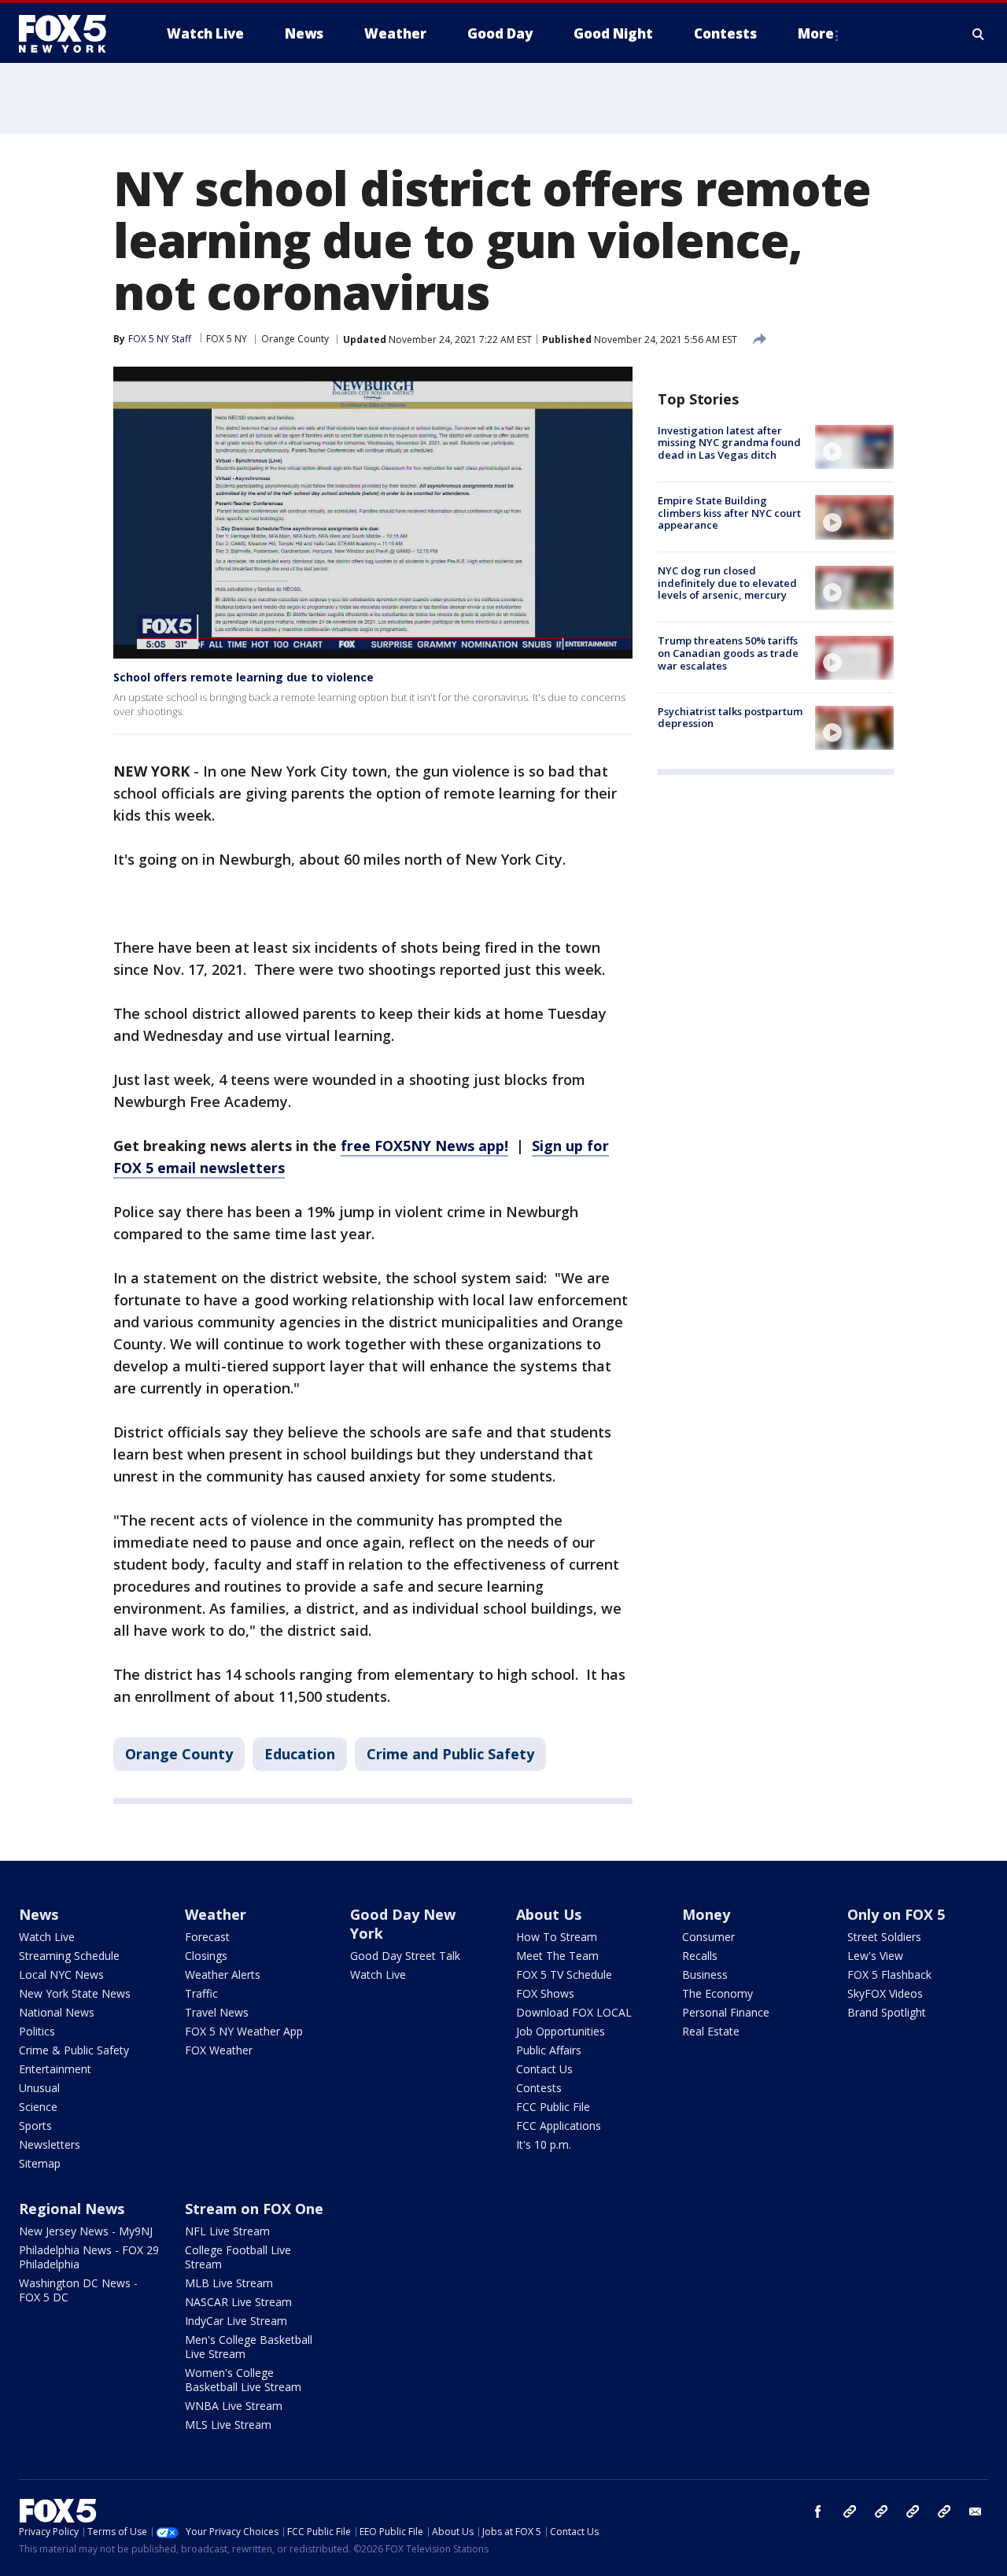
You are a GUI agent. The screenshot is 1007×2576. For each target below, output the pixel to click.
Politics (37, 2031)
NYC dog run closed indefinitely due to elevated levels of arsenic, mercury (727, 583)
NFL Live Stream (227, 2231)
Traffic (201, 1993)
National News (57, 2012)
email (976, 2511)
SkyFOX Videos (885, 1993)
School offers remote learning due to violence (243, 677)
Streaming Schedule (69, 1956)
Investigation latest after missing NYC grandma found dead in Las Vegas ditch (729, 443)
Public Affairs (549, 2050)
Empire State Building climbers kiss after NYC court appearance (729, 513)
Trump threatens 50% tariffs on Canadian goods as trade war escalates (728, 653)
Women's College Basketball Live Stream (243, 2380)
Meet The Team (557, 1956)
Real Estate (711, 2031)
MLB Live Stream (229, 2283)
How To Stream (557, 1937)
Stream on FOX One (254, 2209)
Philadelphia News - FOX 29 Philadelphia (89, 2257)
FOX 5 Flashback (889, 1974)
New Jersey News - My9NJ (86, 2231)
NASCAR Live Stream (238, 2302)
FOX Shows (545, 1993)
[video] (854, 447)
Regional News (72, 2209)
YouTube (913, 2511)
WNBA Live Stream (234, 2406)
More (816, 33)
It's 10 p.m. (544, 2144)
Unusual (39, 2088)
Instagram (850, 2511)
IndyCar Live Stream (236, 2321)
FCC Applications (559, 2126)
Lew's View (875, 1956)
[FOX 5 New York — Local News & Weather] (71, 34)
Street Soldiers (884, 1937)
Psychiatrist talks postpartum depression (730, 718)
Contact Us (544, 2069)
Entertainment (55, 2069)
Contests (539, 2088)
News (39, 1914)
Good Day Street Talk (405, 1956)
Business (705, 1974)
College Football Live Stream (238, 2257)
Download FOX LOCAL (574, 2012)
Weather (216, 1914)
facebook (818, 2511)
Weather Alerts (223, 1974)
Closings (206, 1956)
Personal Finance (726, 2012)
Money (706, 1914)
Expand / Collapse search (979, 34)
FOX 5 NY (227, 339)
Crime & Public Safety (74, 2050)
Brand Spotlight (887, 2012)
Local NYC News (61, 1974)
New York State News (75, 1993)
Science (38, 2107)
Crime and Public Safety (450, 1754)
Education (300, 1754)
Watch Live (47, 1937)
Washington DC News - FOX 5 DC (78, 2290)
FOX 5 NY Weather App (244, 2031)
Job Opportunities (561, 2031)
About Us (549, 1914)
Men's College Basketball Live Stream (249, 2347)
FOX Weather (219, 2050)
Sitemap (40, 2163)
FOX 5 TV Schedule (564, 1974)
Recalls (700, 1956)
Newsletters (50, 2144)
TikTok (881, 2511)
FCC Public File (553, 2107)
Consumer (708, 1937)
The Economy (717, 1993)
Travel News (217, 2012)
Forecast (207, 1937)
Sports (35, 2126)
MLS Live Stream (228, 2425)
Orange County (295, 339)
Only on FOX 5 (896, 1914)
